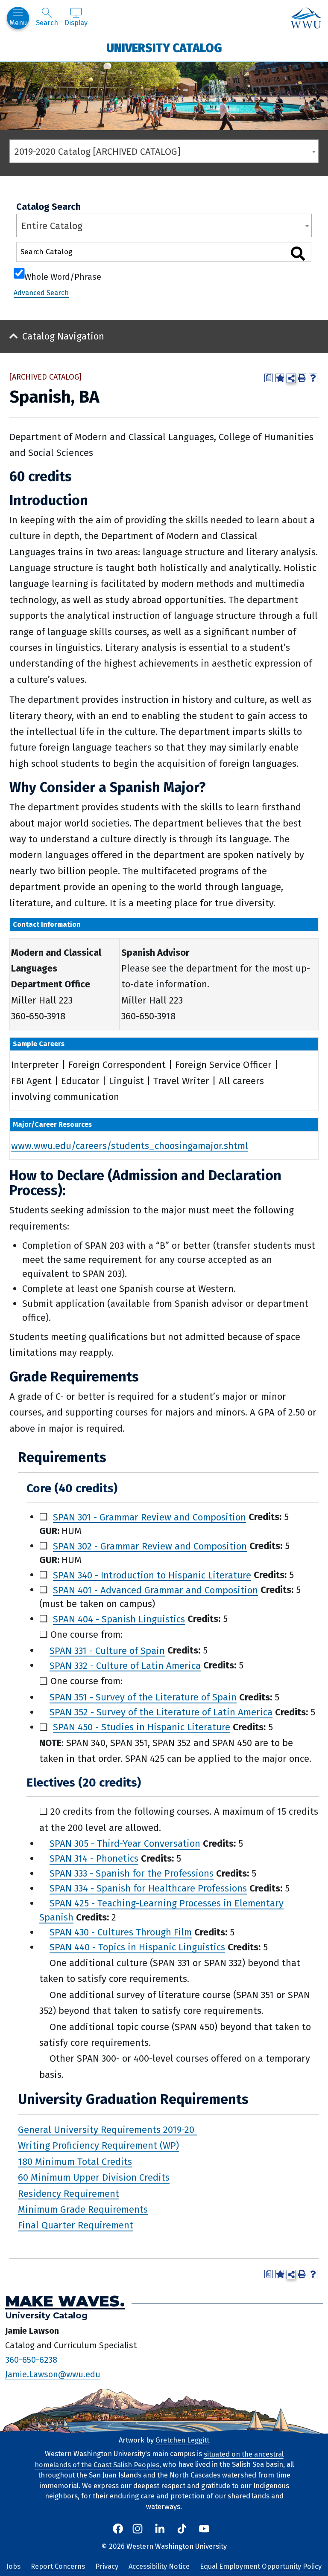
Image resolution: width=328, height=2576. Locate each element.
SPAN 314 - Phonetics (94, 1858)
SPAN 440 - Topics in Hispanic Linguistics (137, 1947)
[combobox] (164, 151)
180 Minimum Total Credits (75, 2161)
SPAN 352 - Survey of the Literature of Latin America (161, 1712)
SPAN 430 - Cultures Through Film (121, 1932)
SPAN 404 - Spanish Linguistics (119, 1619)
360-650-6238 (31, 2360)
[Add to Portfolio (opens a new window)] (280, 378)
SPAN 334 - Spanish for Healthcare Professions (148, 1888)
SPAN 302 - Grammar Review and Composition (150, 1546)
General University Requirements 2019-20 (107, 2129)
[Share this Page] (291, 378)
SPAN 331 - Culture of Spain (107, 1650)
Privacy (107, 2566)
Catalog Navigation (63, 336)
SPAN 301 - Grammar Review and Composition (149, 1517)
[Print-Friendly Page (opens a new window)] (302, 378)
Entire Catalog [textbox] (52, 226)
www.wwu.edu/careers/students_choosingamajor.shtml (130, 1145)
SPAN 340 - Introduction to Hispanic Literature (152, 1575)
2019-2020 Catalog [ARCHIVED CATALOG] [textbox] (98, 152)
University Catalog (164, 48)
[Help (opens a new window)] (313, 378)
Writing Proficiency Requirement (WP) (98, 2145)
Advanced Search (41, 293)
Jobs (13, 2566)
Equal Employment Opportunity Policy (261, 2566)
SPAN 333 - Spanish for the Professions (132, 1873)
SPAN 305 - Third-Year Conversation (125, 1844)
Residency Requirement (69, 2193)
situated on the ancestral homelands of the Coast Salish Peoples (159, 2459)
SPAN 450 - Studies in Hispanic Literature (142, 1727)
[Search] (298, 254)
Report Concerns (58, 2566)
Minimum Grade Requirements (83, 2209)
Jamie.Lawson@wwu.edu (53, 2374)
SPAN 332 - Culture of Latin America (125, 1665)
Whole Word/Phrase (63, 276)
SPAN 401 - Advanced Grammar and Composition (155, 1590)
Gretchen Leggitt (182, 2440)
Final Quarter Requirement (76, 2225)
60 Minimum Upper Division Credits (94, 2177)
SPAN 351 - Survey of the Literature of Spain (143, 1697)
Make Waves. (65, 2301)
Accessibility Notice (159, 2566)
